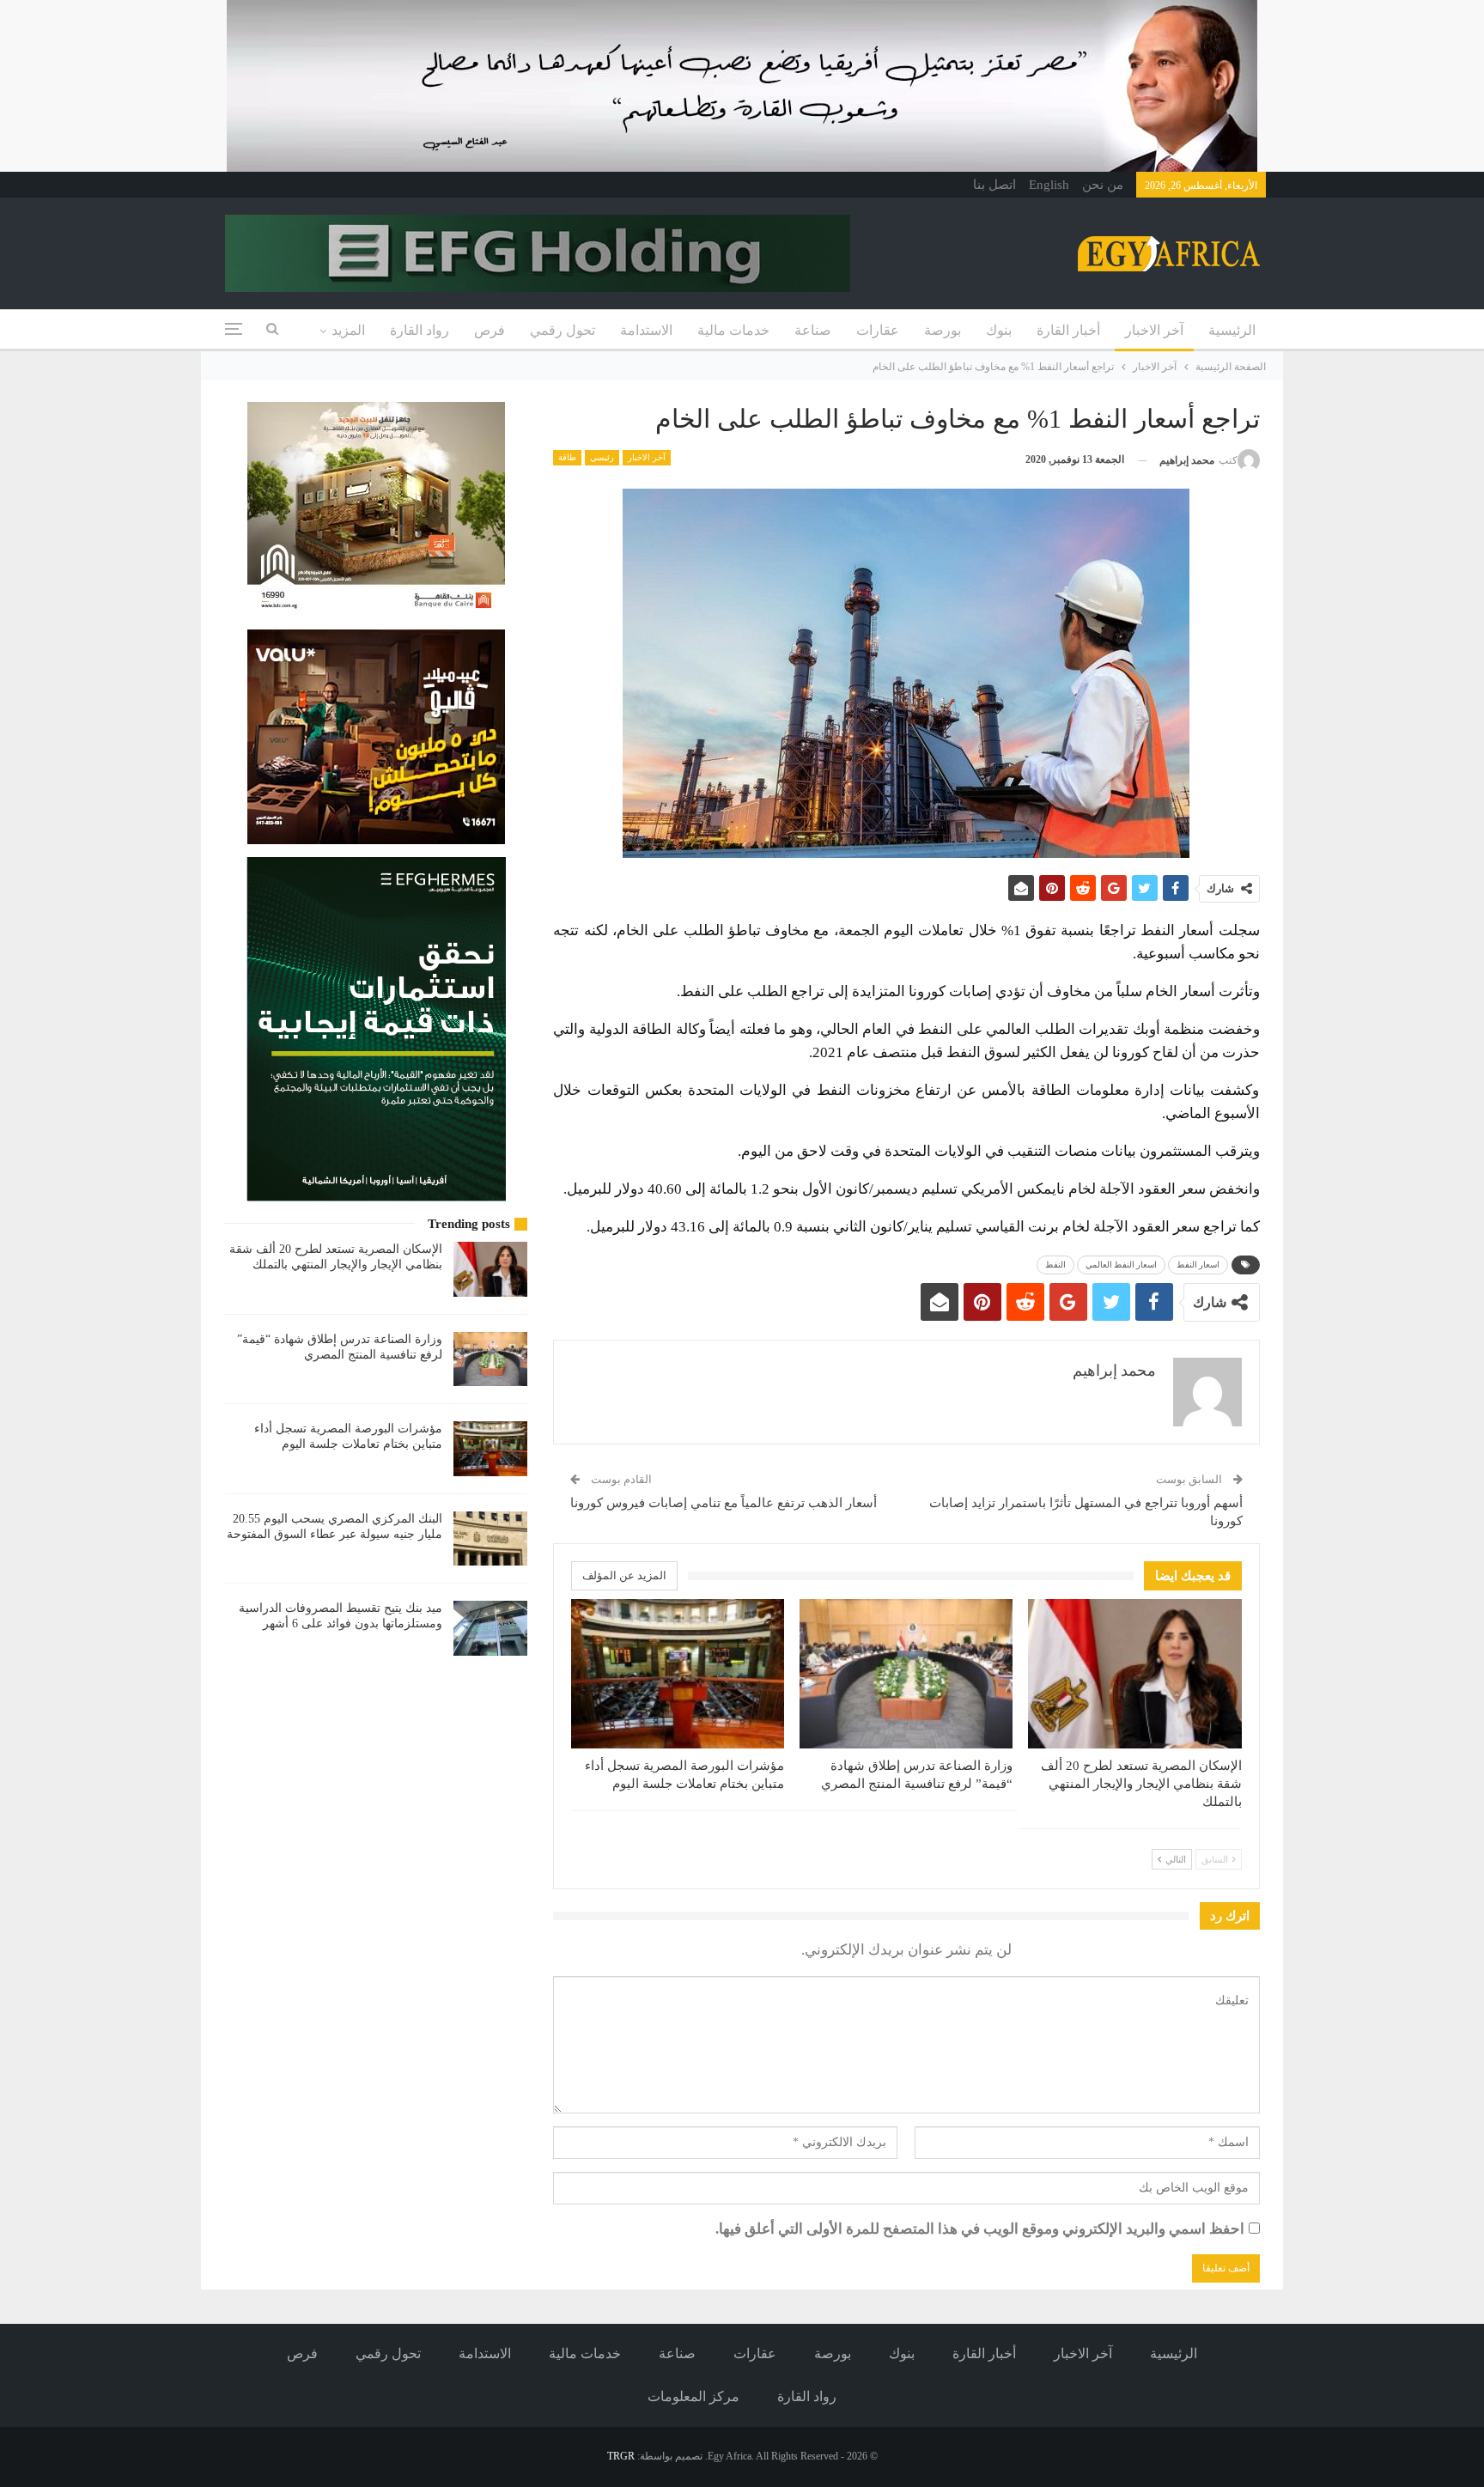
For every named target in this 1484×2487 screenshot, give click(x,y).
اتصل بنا (994, 185)
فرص (490, 330)
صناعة (813, 330)
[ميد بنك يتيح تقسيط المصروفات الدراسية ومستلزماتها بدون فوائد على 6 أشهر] (490, 1628)
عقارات (878, 330)
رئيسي (602, 457)
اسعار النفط (1198, 1265)
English (1049, 185)
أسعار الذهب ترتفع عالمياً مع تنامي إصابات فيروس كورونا (724, 1503)
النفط (1055, 1265)
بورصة (943, 330)
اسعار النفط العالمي (1121, 1265)
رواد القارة (420, 330)
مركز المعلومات (693, 2396)
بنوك (999, 330)
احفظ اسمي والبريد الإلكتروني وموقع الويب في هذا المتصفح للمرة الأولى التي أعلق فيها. (980, 2229)
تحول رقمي (563, 330)
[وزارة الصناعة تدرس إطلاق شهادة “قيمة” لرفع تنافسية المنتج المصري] (906, 1674)
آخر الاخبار (1154, 330)
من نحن (1103, 185)
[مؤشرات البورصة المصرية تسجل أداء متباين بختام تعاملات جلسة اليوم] (678, 1674)
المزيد (348, 330)
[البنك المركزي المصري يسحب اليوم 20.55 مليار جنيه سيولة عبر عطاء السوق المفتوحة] (490, 1539)
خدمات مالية (733, 330)
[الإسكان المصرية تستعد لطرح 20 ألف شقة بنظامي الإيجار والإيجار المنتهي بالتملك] (1134, 1674)
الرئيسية (1232, 330)
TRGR (621, 2456)
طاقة (567, 457)
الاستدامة (646, 330)
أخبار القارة (1068, 330)
